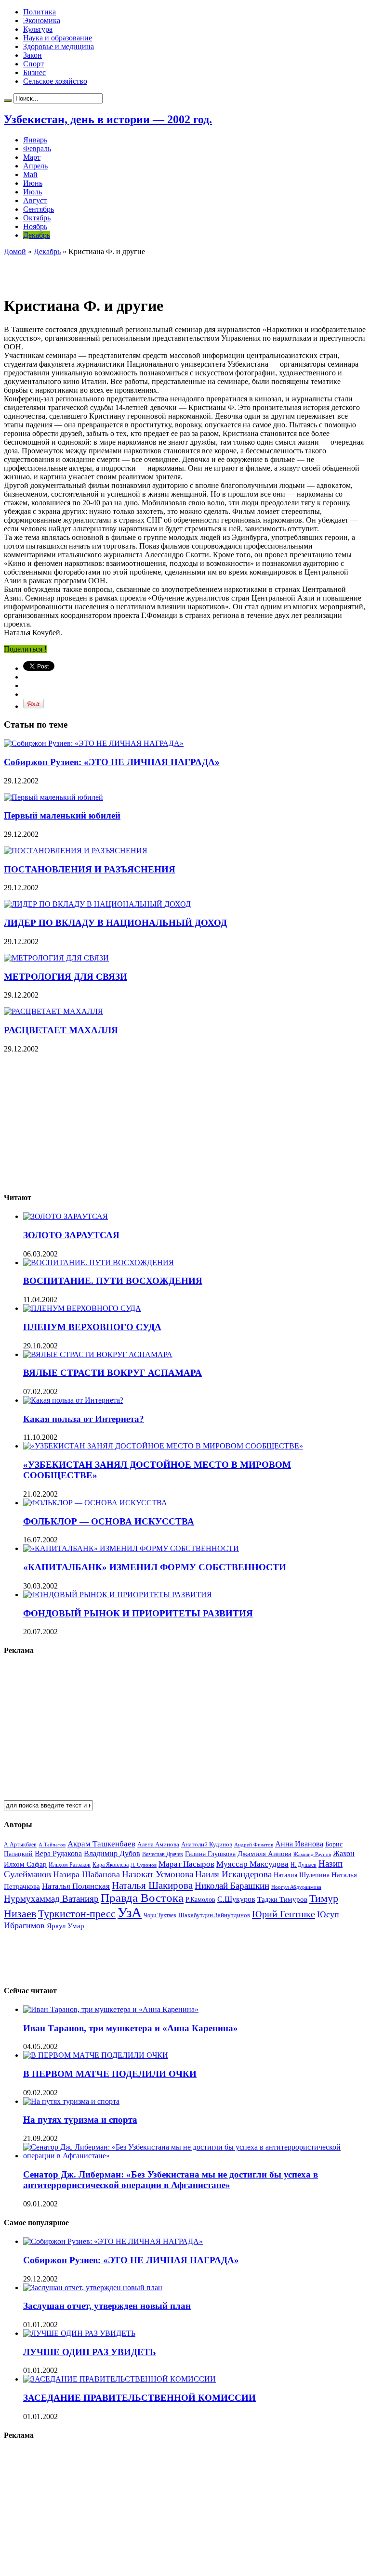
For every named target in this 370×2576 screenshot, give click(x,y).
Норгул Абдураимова (296, 1887)
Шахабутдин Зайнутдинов (214, 1915)
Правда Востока (142, 1898)
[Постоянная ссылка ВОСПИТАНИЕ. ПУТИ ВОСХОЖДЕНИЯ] (99, 1262)
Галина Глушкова (210, 1854)
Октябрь (37, 218)
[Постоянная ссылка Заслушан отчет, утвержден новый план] (93, 2288)
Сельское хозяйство (55, 81)
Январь (35, 140)
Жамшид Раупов (312, 1854)
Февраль (37, 148)
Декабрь (37, 235)
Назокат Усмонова (158, 1874)
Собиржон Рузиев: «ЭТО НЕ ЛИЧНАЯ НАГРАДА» (112, 762)
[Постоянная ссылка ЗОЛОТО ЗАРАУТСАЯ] (66, 1216)
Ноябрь (35, 226)
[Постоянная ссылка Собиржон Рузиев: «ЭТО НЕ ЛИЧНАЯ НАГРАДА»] (94, 743)
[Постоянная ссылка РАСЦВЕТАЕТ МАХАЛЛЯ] (53, 1011)
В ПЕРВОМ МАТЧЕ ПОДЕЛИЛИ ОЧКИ (110, 2074)
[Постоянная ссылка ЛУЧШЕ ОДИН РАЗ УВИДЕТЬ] (79, 2333)
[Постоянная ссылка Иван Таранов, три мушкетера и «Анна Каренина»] (111, 2009)
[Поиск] (8, 101)
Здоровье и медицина (59, 46)
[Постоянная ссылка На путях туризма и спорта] (71, 2101)
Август (35, 200)
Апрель (35, 166)
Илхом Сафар (25, 1864)
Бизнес (34, 72)
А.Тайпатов (52, 1845)
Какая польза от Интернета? (84, 1419)
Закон (33, 55)
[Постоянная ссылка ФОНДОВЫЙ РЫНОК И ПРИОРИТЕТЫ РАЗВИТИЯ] (118, 1595)
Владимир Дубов (112, 1853)
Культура (38, 29)
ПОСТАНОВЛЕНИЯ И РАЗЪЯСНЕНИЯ (90, 869)
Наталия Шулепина (302, 1875)
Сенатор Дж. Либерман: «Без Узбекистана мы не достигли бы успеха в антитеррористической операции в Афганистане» (171, 2180)
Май (30, 174)
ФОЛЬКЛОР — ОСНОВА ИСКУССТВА (109, 1521)
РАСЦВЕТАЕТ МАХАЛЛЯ (61, 1030)
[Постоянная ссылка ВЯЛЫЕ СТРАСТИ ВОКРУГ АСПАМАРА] (98, 1354)
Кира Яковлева (111, 1865)
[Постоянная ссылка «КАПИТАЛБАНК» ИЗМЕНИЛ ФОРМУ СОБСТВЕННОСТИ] (131, 1548)
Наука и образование (58, 38)
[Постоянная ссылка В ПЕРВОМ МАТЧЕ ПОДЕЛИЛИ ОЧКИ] (96, 2055)
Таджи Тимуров (282, 1899)
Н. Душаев (304, 1865)
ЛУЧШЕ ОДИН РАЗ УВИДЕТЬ (90, 2352)
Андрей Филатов (254, 1845)
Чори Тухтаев (160, 1915)
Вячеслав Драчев (163, 1854)
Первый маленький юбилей (62, 815)
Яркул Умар (66, 1926)
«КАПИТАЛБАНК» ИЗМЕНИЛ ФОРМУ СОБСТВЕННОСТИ (155, 1567)
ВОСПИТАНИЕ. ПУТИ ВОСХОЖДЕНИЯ (113, 1281)
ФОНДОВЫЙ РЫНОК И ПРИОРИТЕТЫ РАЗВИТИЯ (138, 1613)
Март (32, 157)
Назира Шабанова (86, 1874)
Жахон (344, 1853)
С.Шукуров (236, 1899)
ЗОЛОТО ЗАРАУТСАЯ (71, 1235)
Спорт (33, 64)
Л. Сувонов (144, 1865)
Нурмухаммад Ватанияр (51, 1899)
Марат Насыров (186, 1864)
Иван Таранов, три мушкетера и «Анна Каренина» (131, 2028)
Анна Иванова (299, 1844)
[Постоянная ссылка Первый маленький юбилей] (53, 797)
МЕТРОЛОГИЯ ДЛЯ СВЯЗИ (66, 977)
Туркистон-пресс (77, 1914)
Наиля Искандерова (233, 1874)
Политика (40, 12)
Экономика (42, 20)
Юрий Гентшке (284, 1914)
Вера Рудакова (58, 1853)
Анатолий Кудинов (207, 1844)
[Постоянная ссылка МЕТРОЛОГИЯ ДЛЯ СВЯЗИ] (56, 958)
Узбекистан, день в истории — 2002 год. (108, 119)
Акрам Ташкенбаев (101, 1844)
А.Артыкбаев (20, 1845)
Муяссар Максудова (252, 1864)
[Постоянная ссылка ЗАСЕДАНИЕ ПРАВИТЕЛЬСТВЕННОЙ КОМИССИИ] (119, 2379)
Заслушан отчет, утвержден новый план (107, 2306)
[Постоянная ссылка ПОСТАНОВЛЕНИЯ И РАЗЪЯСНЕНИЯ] (76, 851)
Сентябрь (39, 209)
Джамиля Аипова (264, 1853)
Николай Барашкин (232, 1886)
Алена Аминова (158, 1845)
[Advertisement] (117, 270)
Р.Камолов (200, 1900)
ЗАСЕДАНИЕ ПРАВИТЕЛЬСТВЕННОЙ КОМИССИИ (139, 2398)
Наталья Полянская (76, 1886)
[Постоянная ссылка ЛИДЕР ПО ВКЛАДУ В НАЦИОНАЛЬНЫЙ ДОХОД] (97, 904)
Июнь (33, 183)
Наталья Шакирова (152, 1885)
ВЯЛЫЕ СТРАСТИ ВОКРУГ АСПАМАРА (112, 1373)
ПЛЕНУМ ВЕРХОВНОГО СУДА (92, 1327)
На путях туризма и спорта (80, 2120)
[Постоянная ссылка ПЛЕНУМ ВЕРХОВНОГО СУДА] (82, 1308)
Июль (33, 192)
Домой (15, 251)
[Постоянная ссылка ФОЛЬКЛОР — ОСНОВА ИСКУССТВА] (95, 1503)
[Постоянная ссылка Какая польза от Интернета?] (73, 1400)
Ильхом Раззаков (70, 1865)
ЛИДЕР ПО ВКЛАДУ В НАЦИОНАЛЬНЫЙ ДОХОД (115, 923)
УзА (130, 1912)
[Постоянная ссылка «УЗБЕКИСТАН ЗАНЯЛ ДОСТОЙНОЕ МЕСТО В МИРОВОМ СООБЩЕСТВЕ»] (163, 1446)
